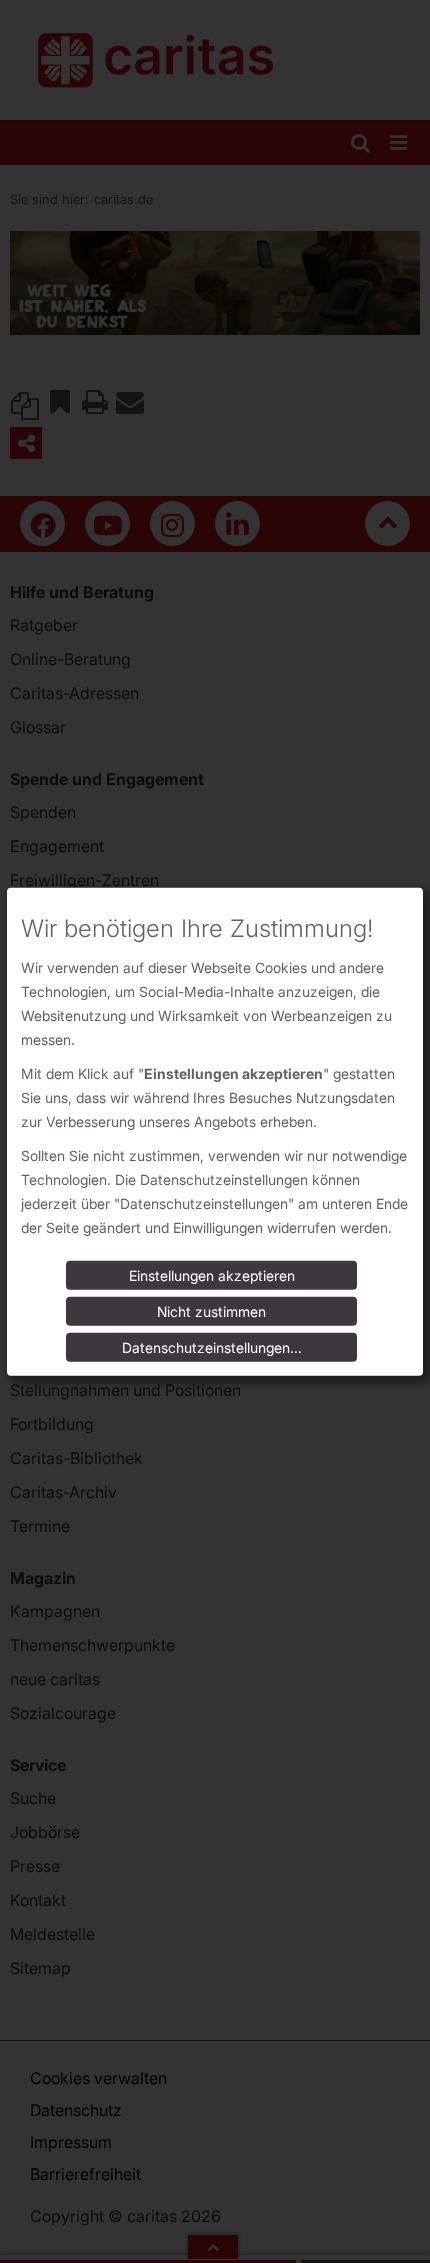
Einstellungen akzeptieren (212, 1275)
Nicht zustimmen (211, 1311)
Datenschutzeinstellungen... (212, 1347)
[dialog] (215, 1131)
